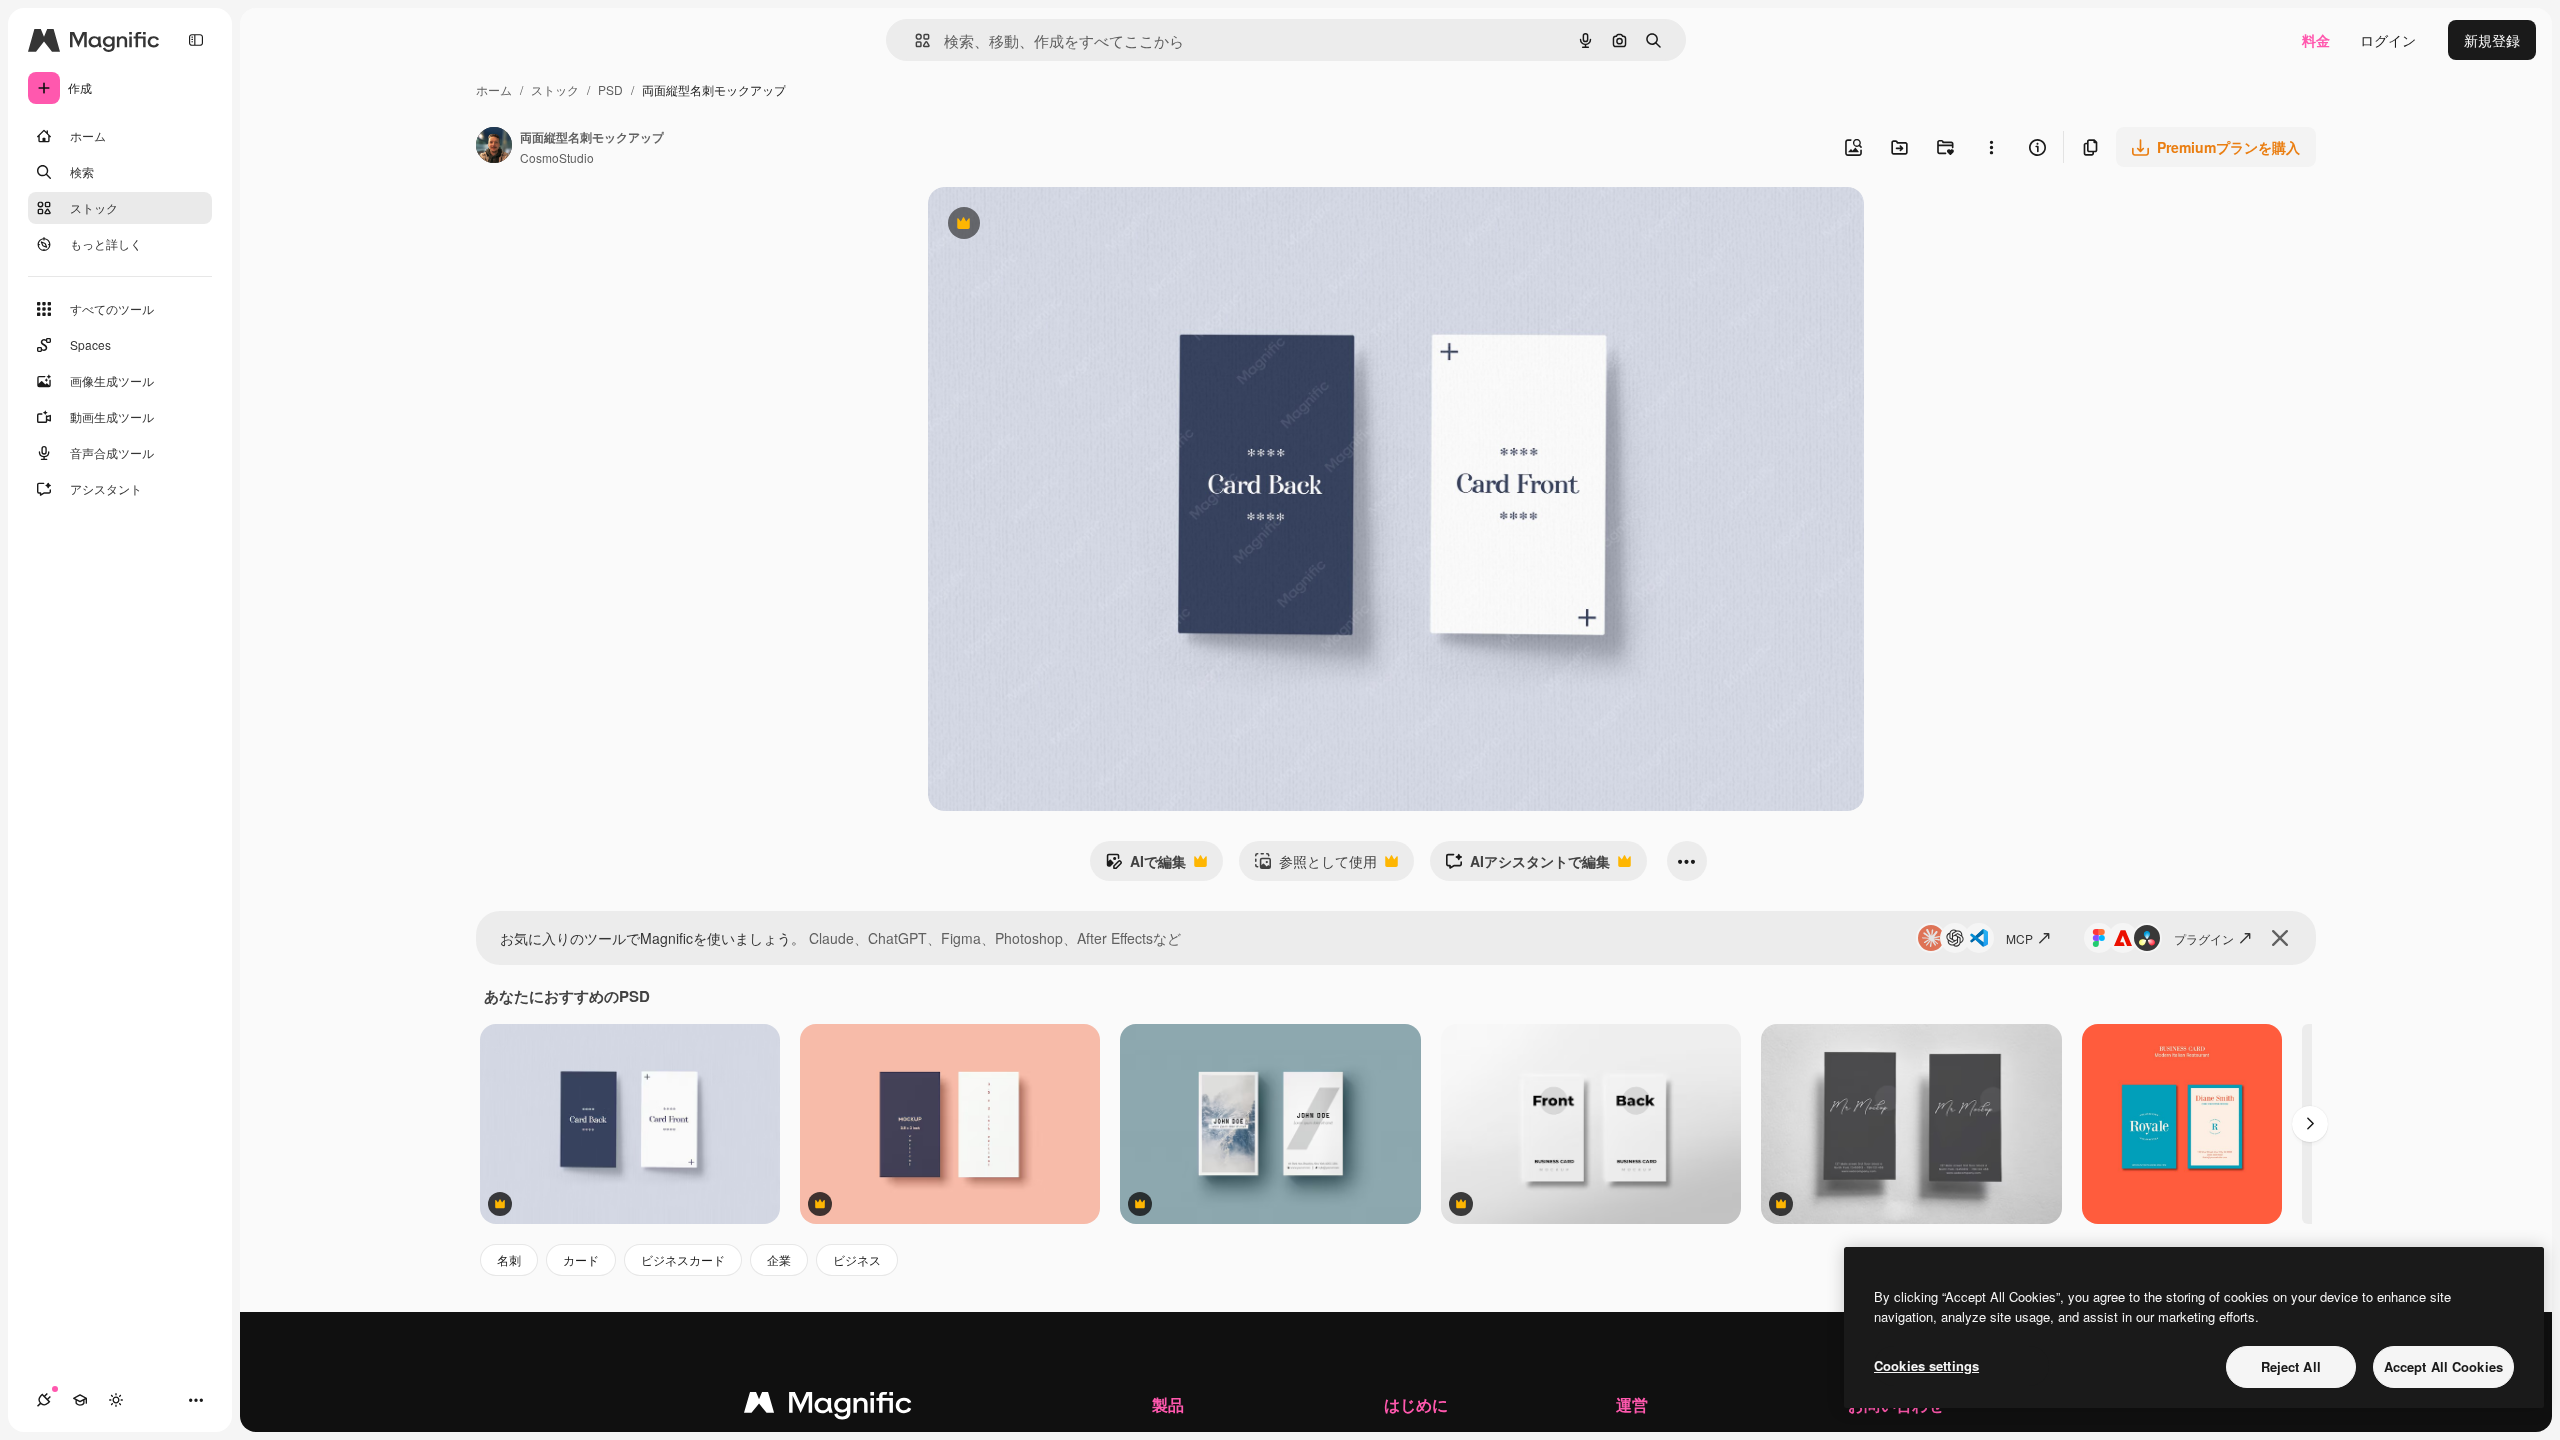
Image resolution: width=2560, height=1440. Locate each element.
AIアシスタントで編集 (1527, 866)
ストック (555, 89)
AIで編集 (1145, 866)
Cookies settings (1926, 1365)
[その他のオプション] (1991, 147)
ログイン (2388, 40)
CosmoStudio (557, 157)
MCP (2019, 938)
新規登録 (2492, 40)
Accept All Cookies (2443, 1366)
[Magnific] (828, 1407)
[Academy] (80, 1400)
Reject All (2291, 1366)
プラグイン (2204, 938)
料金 (2316, 40)
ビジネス (857, 1259)
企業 (779, 1259)
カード (581, 1259)
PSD (610, 89)
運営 (1632, 1404)
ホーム (494, 89)
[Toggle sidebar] (196, 40)
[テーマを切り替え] (116, 1400)
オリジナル (1065, 225)
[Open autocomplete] (914, 40)
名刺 (509, 1259)
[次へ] (2310, 1124)
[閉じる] (2280, 938)
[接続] (44, 1400)
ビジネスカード (683, 1259)
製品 (1168, 1404)
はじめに (1416, 1404)
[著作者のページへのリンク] (494, 147)
